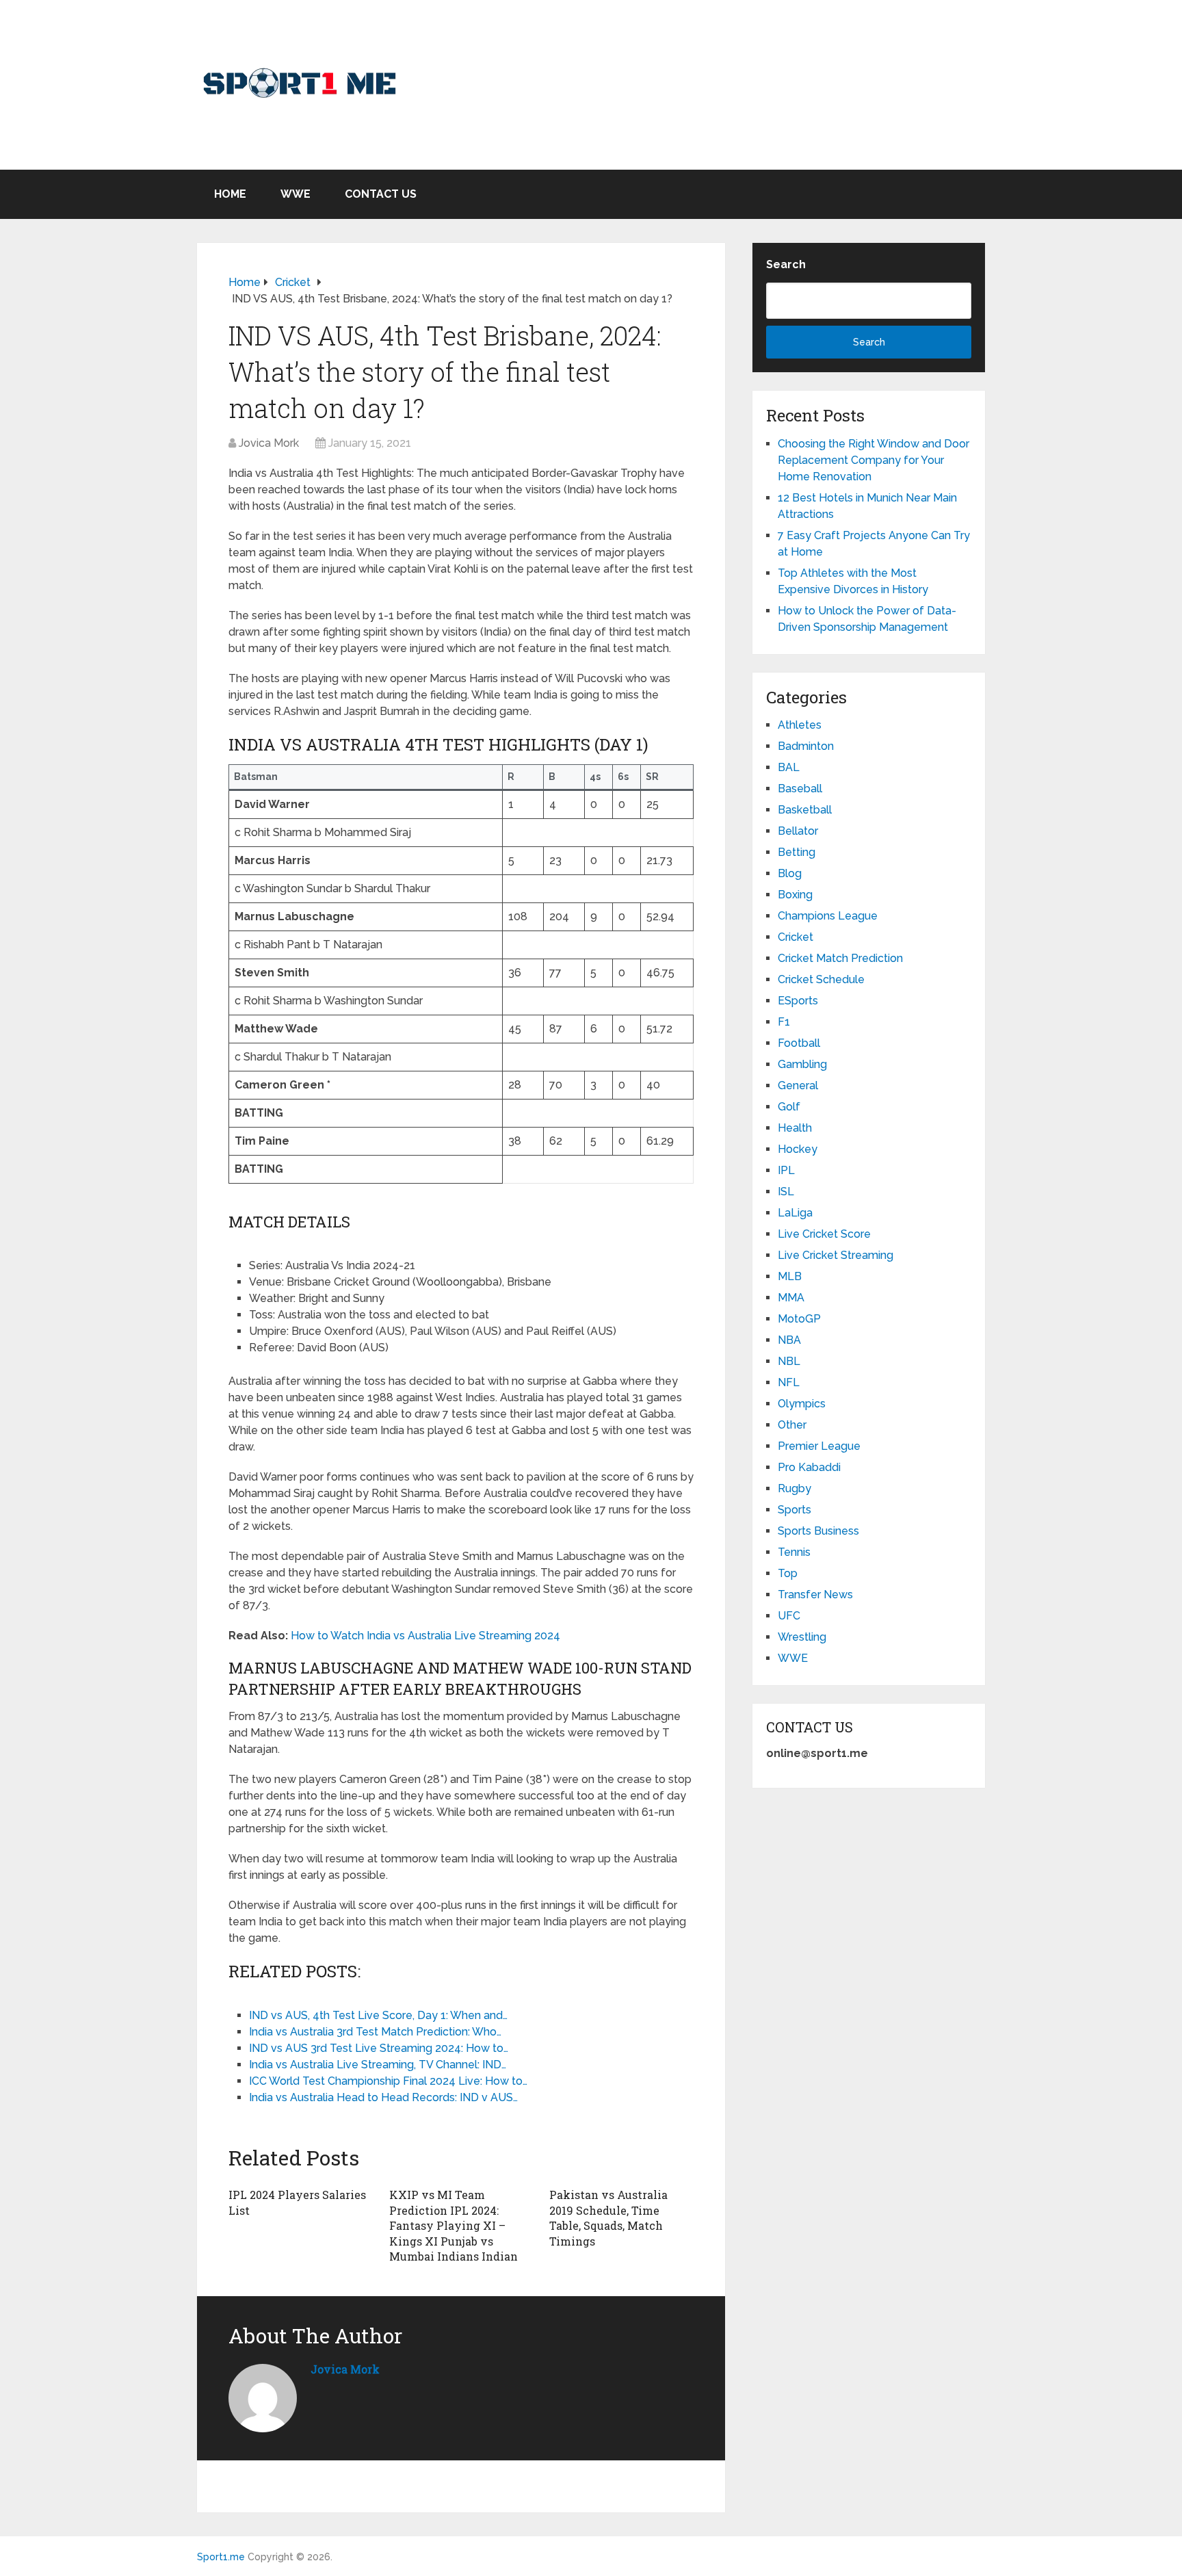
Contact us (381, 194)
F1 (784, 1022)
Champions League (828, 916)
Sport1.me (221, 2557)
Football (799, 1043)
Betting (797, 852)
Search (786, 264)
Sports (794, 1510)
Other (792, 1425)
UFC (789, 1616)
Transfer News (815, 1595)
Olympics (802, 1404)
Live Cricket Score (824, 1234)
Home (230, 194)
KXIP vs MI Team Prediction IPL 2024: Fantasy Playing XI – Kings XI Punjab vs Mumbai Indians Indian (454, 2225)
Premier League (819, 1446)
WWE (295, 194)
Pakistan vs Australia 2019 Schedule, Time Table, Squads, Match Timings (608, 2217)
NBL (789, 1361)
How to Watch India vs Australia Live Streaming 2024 (425, 1636)
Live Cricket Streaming (836, 1255)
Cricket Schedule (821, 979)
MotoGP (799, 1319)
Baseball (800, 789)
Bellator (798, 831)
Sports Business (818, 1531)
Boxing (795, 895)
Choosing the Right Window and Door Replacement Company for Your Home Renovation (874, 460)
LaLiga (795, 1213)
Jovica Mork (269, 443)
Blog (790, 873)
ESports (798, 1001)
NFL (789, 1382)
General (798, 1085)
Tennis (794, 1552)
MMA (791, 1298)
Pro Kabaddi (809, 1467)
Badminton (806, 746)
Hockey (798, 1149)
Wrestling (802, 1637)
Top (788, 1573)
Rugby (794, 1488)
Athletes (800, 725)
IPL (786, 1170)
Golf (789, 1107)
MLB (790, 1276)
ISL (786, 1192)
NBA (789, 1340)
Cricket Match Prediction (840, 958)
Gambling (802, 1064)
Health (795, 1128)
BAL (789, 767)
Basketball (805, 810)
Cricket (796, 937)
